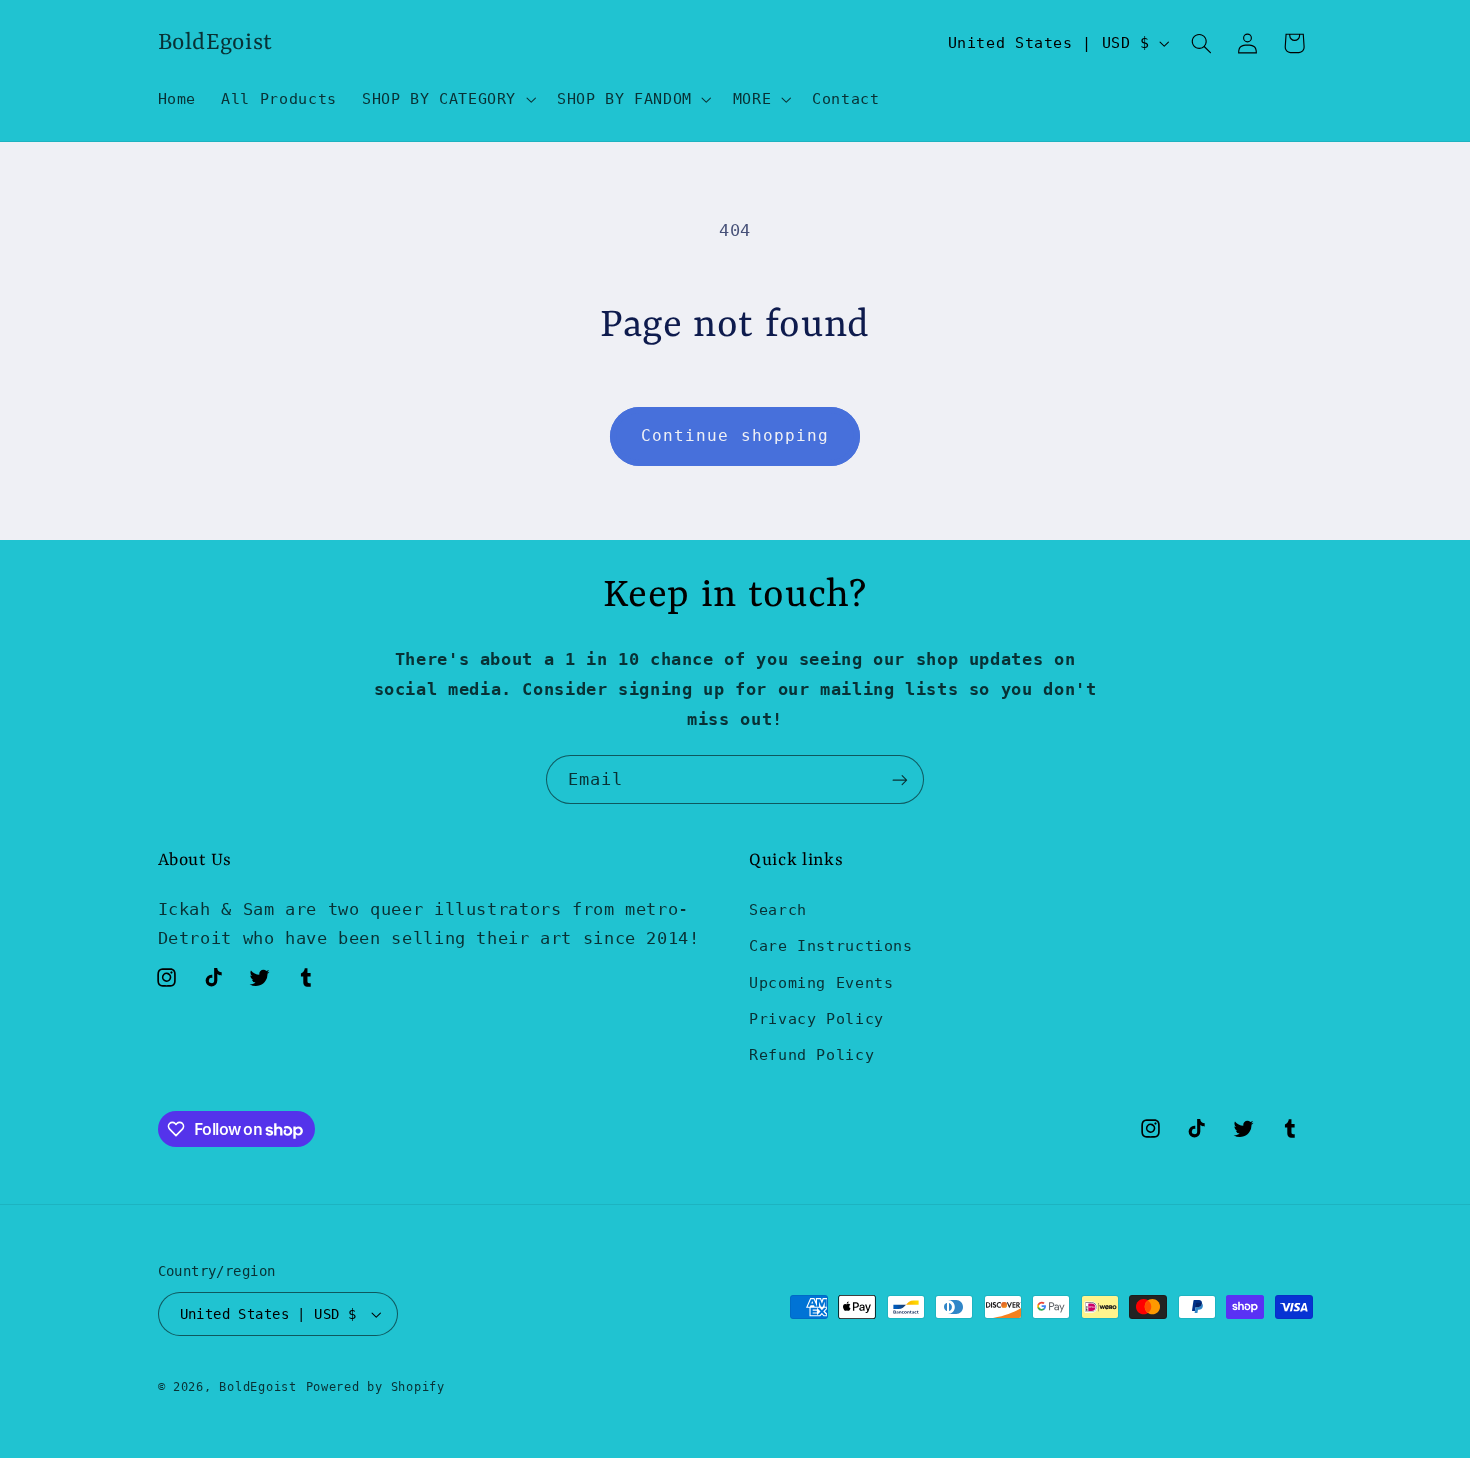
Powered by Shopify (375, 1387)
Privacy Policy (816, 1018)
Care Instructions (831, 945)
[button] (446, 99)
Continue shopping (735, 435)
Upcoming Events (821, 982)
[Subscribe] (900, 779)
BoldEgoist (257, 1387)
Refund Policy (811, 1054)
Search (778, 909)
